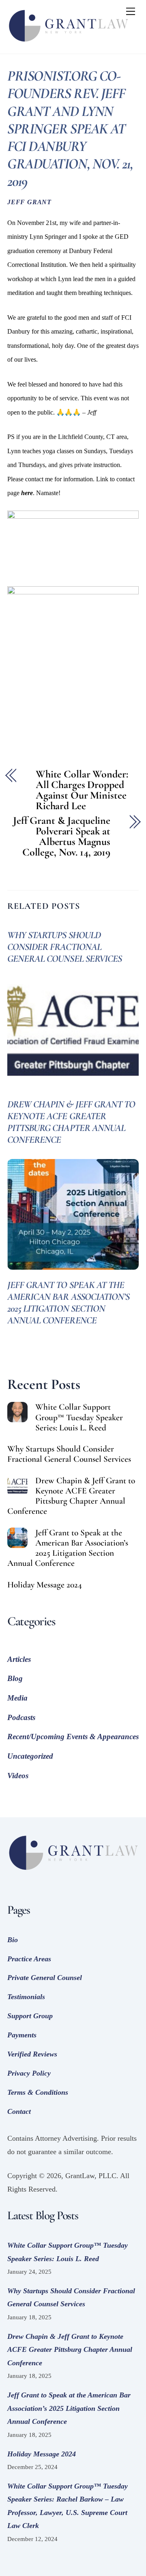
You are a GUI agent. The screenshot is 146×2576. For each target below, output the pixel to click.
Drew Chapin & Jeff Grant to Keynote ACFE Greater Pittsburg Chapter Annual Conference (71, 1122)
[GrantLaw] (68, 44)
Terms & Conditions (38, 2092)
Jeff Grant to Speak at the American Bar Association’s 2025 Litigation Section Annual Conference (68, 1303)
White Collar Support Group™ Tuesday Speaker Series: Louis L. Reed (79, 1417)
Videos (18, 1776)
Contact (19, 2111)
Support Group (30, 2016)
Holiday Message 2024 (45, 1585)
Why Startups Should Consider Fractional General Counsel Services (64, 947)
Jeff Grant (29, 202)
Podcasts (21, 1717)
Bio (13, 1940)
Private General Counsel (45, 1978)
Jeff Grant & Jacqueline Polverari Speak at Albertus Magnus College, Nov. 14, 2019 (62, 836)
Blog (15, 1678)
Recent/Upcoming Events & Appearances (73, 1737)
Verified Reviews (32, 2054)
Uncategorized (30, 1756)
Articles (19, 1659)
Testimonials (26, 1997)
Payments (22, 2035)
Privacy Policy (29, 2073)
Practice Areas (29, 1959)
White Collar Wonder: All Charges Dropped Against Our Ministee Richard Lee (82, 790)
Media (17, 1698)
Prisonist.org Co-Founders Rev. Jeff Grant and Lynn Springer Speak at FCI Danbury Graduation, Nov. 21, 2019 (70, 129)
